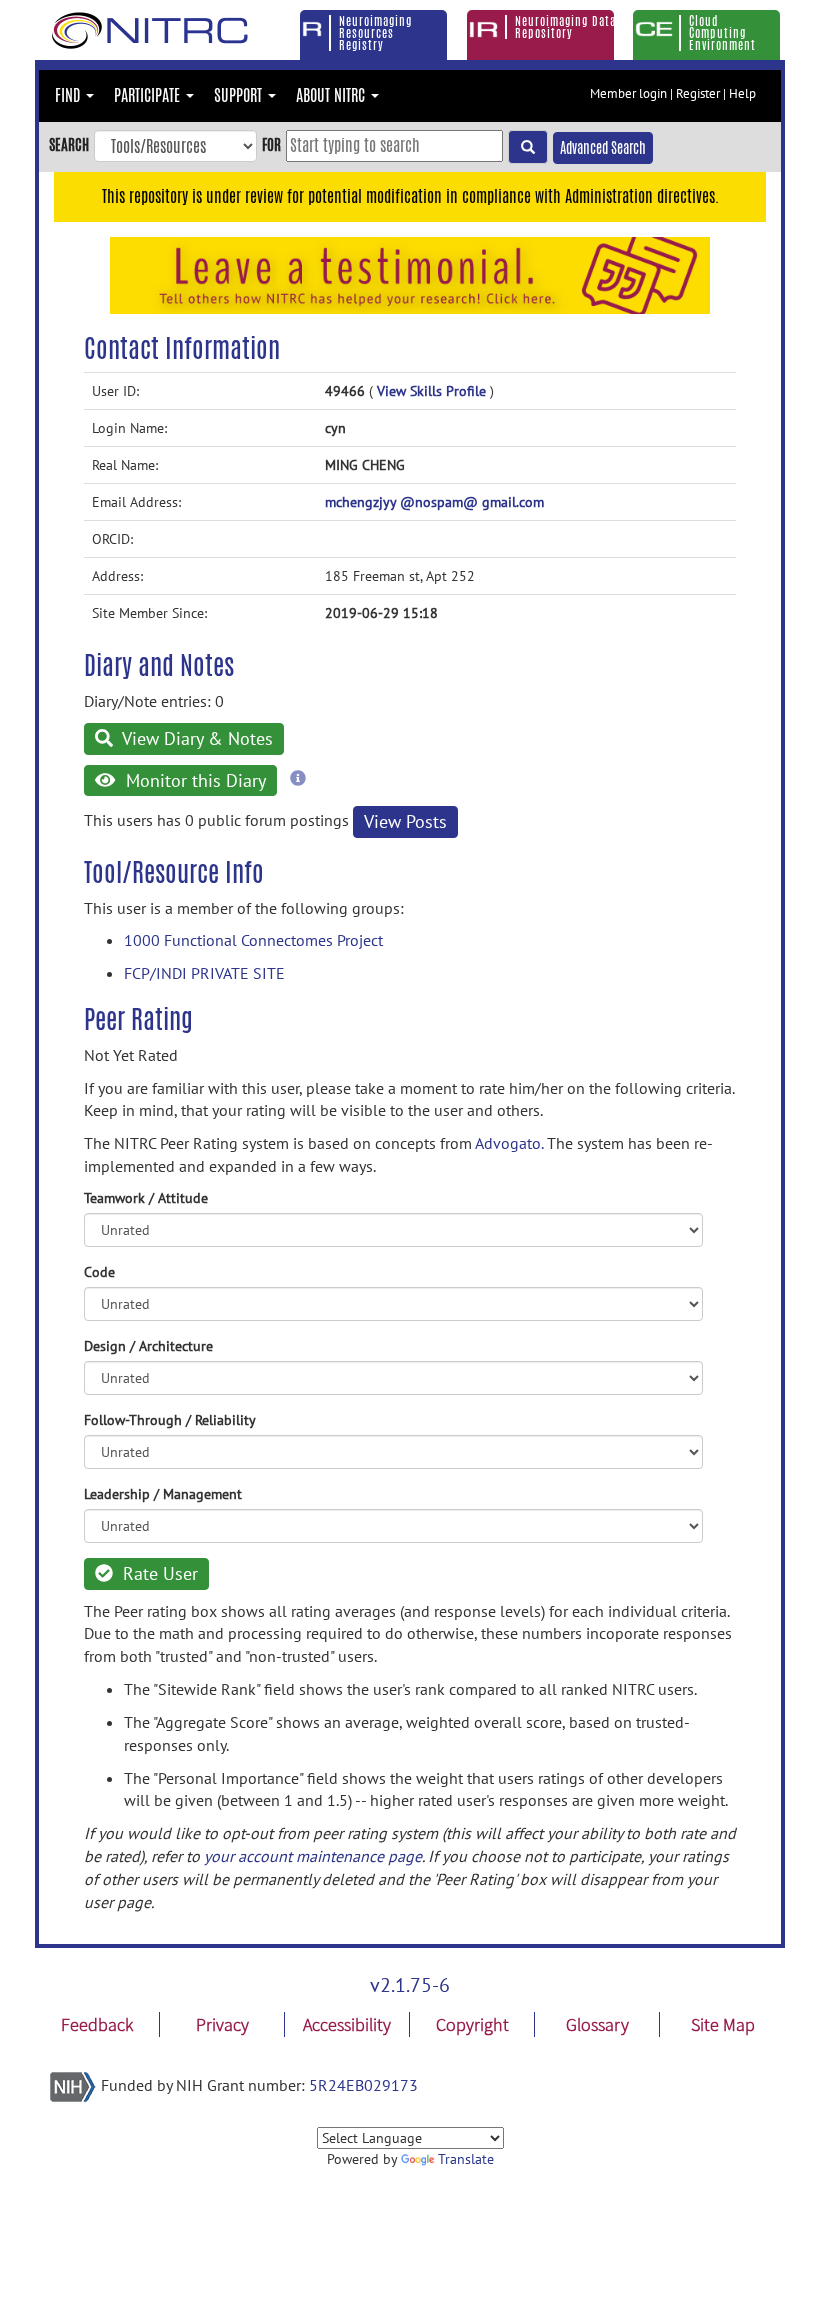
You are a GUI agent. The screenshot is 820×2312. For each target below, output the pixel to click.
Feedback (97, 2024)
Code (99, 1272)
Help (742, 93)
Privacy (222, 2024)
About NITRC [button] (332, 95)
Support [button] (240, 95)
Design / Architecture (148, 1346)
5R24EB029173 (363, 2085)
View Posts (405, 821)
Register (698, 93)
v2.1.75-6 (410, 1985)
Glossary (597, 2024)
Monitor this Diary (193, 780)
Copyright (472, 2024)
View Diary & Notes (195, 738)
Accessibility (347, 2024)
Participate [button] (149, 95)
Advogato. (509, 1143)
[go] (528, 147)
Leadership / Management (163, 1494)
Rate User (158, 1573)
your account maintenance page (313, 1856)
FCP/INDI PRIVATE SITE (204, 973)
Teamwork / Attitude (146, 1198)
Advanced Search (603, 148)
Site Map (723, 2024)
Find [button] (69, 95)
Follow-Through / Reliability (170, 1420)
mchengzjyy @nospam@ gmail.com (434, 502)
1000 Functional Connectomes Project (253, 940)
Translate (466, 2159)
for (271, 144)
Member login (628, 93)
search (69, 144)
